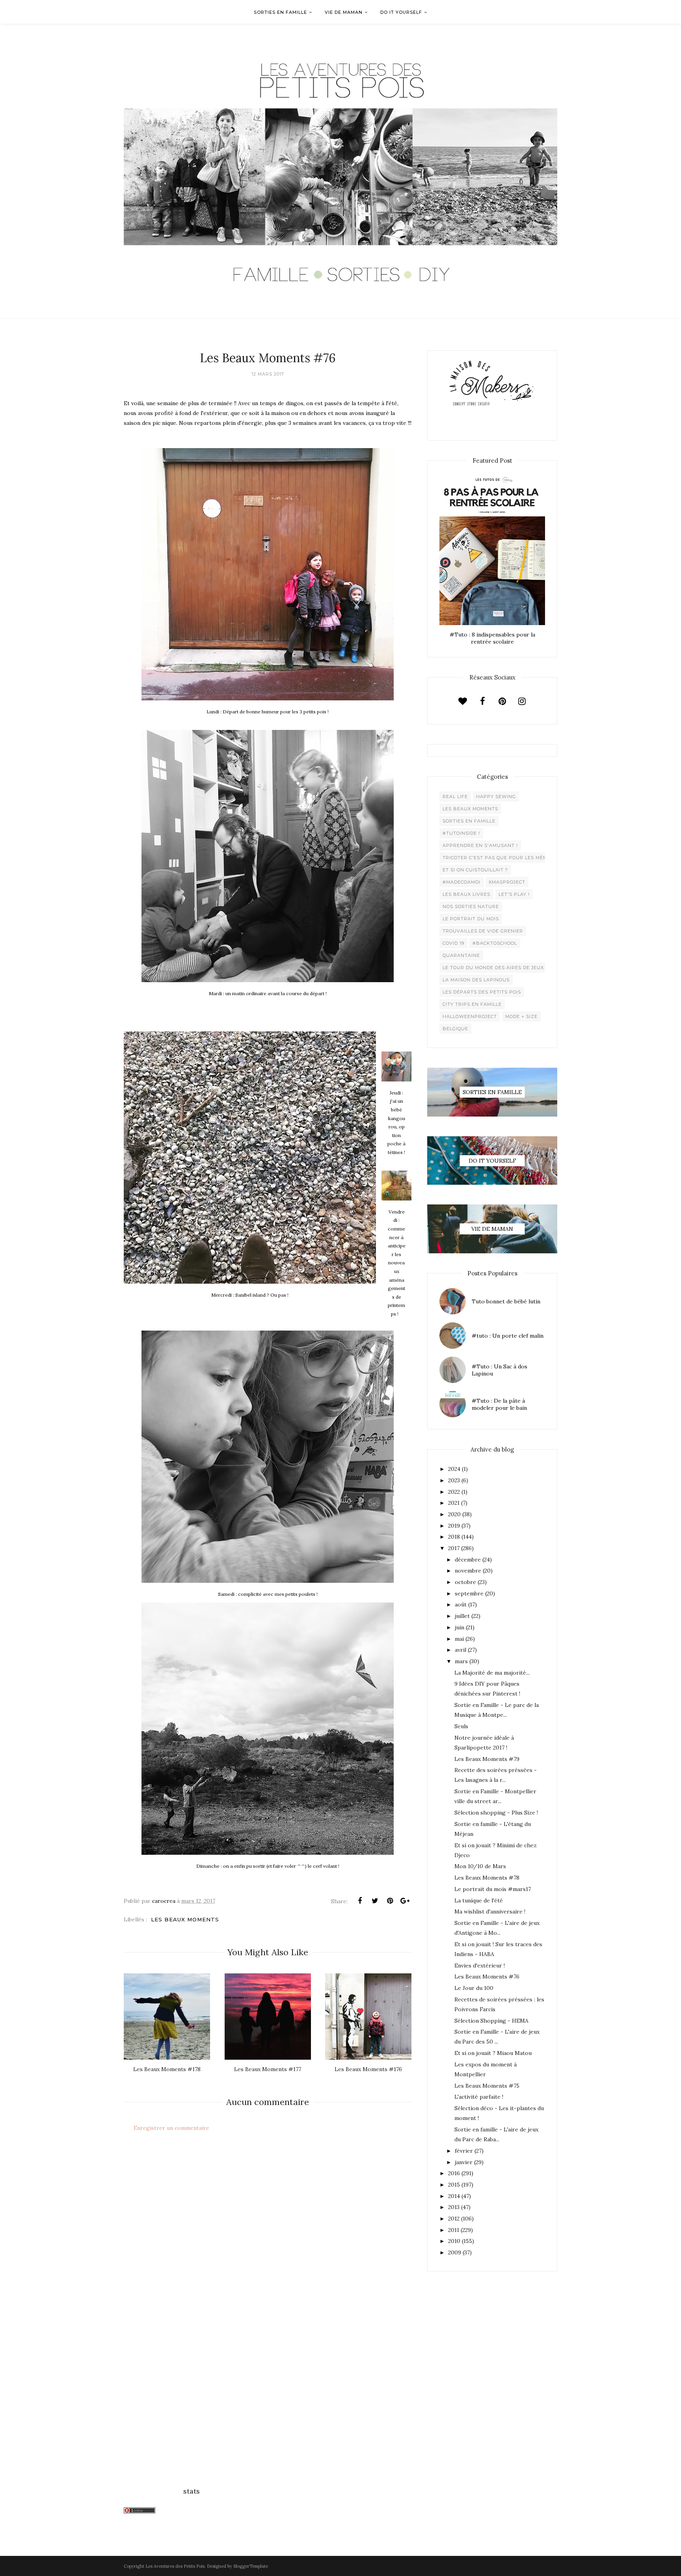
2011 (454, 2230)
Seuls (461, 1726)
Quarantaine (461, 955)
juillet (462, 1616)
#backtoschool (495, 943)
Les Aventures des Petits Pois (175, 2566)
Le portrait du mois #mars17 (493, 1889)
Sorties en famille (469, 821)
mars (461, 1661)
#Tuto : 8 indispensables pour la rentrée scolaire (492, 638)
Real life (455, 797)
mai (459, 1639)
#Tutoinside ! (461, 833)
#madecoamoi (461, 882)
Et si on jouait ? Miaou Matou (493, 2053)
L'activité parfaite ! (479, 2097)
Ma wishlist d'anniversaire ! (490, 1912)
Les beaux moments (185, 1919)
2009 (455, 2252)
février (464, 2151)
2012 (454, 2219)
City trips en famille (472, 1004)
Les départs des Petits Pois (482, 992)
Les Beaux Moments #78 (487, 1878)
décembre (468, 1560)
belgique (455, 1029)
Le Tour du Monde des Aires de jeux (493, 968)
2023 (454, 1480)
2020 (454, 1514)
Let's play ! (514, 894)
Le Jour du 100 (474, 1988)
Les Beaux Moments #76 (487, 1977)
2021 (454, 1503)
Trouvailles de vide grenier (483, 931)
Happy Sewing (496, 797)
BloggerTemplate (251, 2566)
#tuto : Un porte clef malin (508, 1336)
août (461, 1604)
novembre (468, 1571)
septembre (469, 1593)
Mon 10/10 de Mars (480, 1866)
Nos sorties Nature (471, 906)
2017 (454, 1548)
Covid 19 (453, 943)
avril (461, 1650)
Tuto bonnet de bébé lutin (506, 1301)
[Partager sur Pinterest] (390, 1901)
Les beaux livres (466, 894)
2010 (454, 2241)
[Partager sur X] (375, 1901)
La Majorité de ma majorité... (492, 1673)
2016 (454, 2173)
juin (460, 1627)
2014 (454, 2196)
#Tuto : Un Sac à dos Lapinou (500, 1370)
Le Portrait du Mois (471, 919)
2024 (454, 1469)
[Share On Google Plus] (405, 1901)
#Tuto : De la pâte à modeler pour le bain (499, 1404)
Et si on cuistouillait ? (475, 870)
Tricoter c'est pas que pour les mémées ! (501, 858)
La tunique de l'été (479, 1900)
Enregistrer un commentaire (171, 2128)
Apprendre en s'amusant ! (480, 845)
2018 (454, 1537)
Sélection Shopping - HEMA (491, 2021)
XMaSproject (507, 882)
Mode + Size (521, 1016)
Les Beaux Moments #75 (487, 2086)
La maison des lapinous (476, 980)
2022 (454, 1492)
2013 (454, 2207)
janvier (464, 2162)
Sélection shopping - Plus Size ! (496, 1813)
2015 (454, 2185)
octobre (465, 1582)
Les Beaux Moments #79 (487, 1759)
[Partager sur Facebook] (360, 1901)
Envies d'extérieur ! (480, 1966)
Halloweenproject (470, 1016)
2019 (454, 1526)
